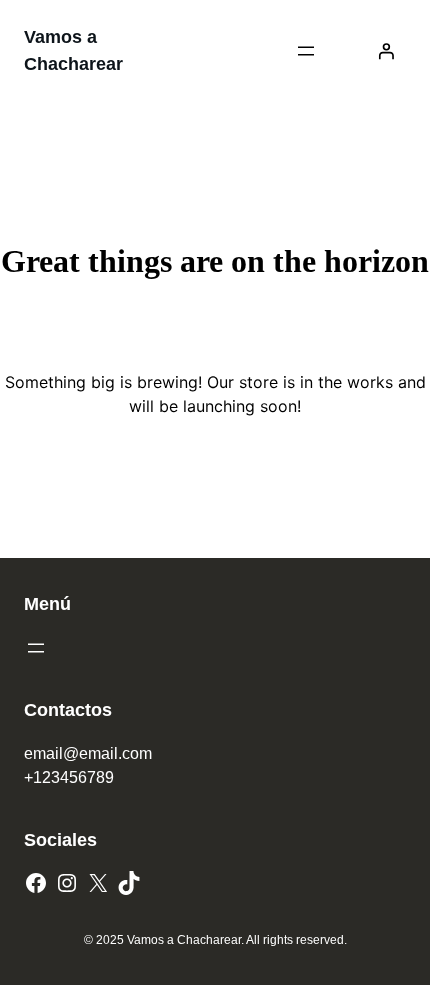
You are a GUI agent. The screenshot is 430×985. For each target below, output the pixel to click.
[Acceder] (386, 51)
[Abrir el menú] (306, 51)
